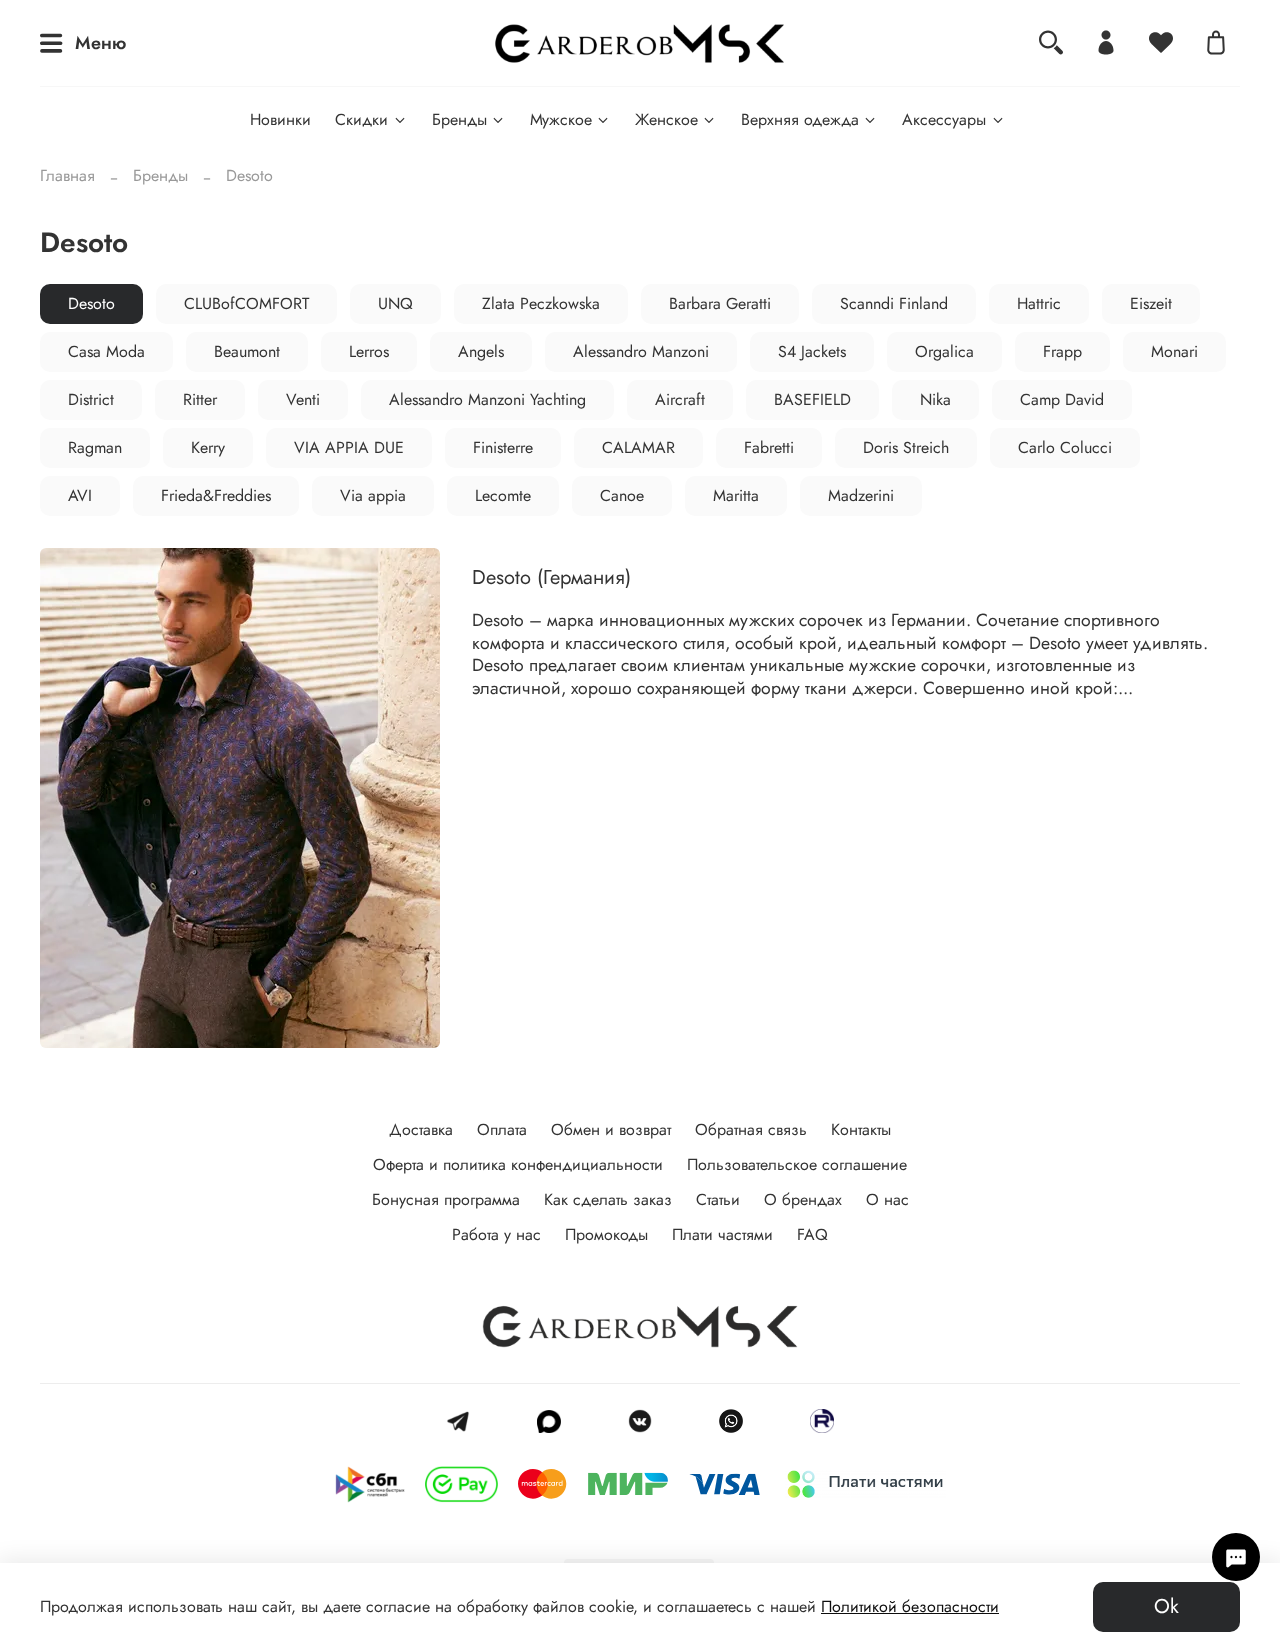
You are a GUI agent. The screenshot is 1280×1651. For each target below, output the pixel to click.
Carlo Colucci (1065, 447)
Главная (67, 175)
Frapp (1062, 351)
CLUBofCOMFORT (246, 303)
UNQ (395, 303)
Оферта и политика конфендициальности (518, 1164)
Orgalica (944, 351)
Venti (303, 399)
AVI (80, 495)
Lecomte (503, 495)
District (91, 399)
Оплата (502, 1129)
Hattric (1039, 303)
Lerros (369, 351)
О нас (887, 1199)
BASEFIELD (812, 399)
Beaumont (247, 351)
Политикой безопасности (910, 1606)
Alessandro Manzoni (641, 351)
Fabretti (769, 447)
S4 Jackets (812, 351)
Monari (1174, 351)
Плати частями (722, 1234)
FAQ (812, 1234)
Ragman (95, 447)
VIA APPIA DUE (349, 447)
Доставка (421, 1129)
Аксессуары (944, 119)
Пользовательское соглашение (797, 1164)
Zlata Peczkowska (541, 303)
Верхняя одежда (800, 119)
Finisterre (503, 447)
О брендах (803, 1199)
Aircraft (680, 399)
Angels (481, 351)
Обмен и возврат (611, 1129)
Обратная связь (751, 1129)
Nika (935, 399)
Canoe (622, 495)
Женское (666, 119)
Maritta (736, 495)
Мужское (561, 119)
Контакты (861, 1129)
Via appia (373, 495)
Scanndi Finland (894, 303)
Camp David (1062, 399)
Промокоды (606, 1234)
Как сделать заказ (608, 1199)
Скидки (361, 119)
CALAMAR (638, 447)
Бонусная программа (446, 1199)
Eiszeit (1151, 303)
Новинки (280, 119)
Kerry (208, 447)
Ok (1166, 1606)
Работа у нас (496, 1234)
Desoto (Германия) (551, 577)
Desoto (91, 303)
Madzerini (861, 495)
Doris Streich (906, 447)
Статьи (718, 1199)
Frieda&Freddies (216, 495)
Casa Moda (106, 351)
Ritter (200, 399)
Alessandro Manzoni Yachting (487, 399)
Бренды (459, 119)
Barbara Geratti (720, 303)
